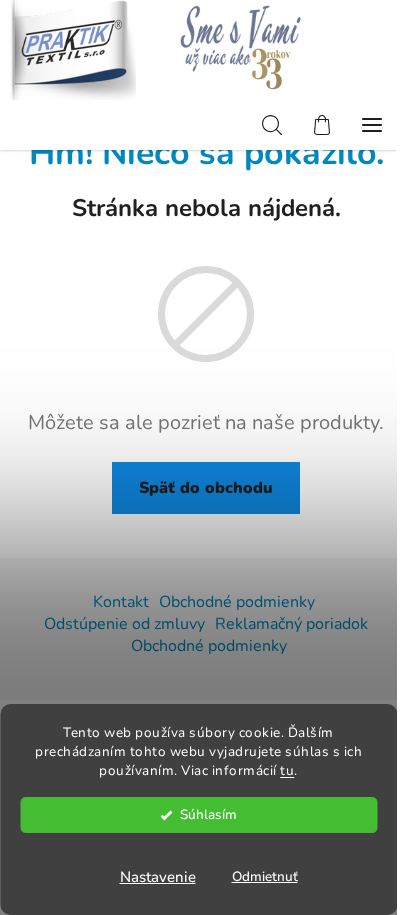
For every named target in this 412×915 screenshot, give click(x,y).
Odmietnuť (265, 876)
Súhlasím (208, 814)
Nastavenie (158, 877)
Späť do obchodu (206, 488)
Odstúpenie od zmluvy (124, 624)
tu (287, 770)
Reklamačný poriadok (291, 624)
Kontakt (121, 602)
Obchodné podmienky (237, 602)
